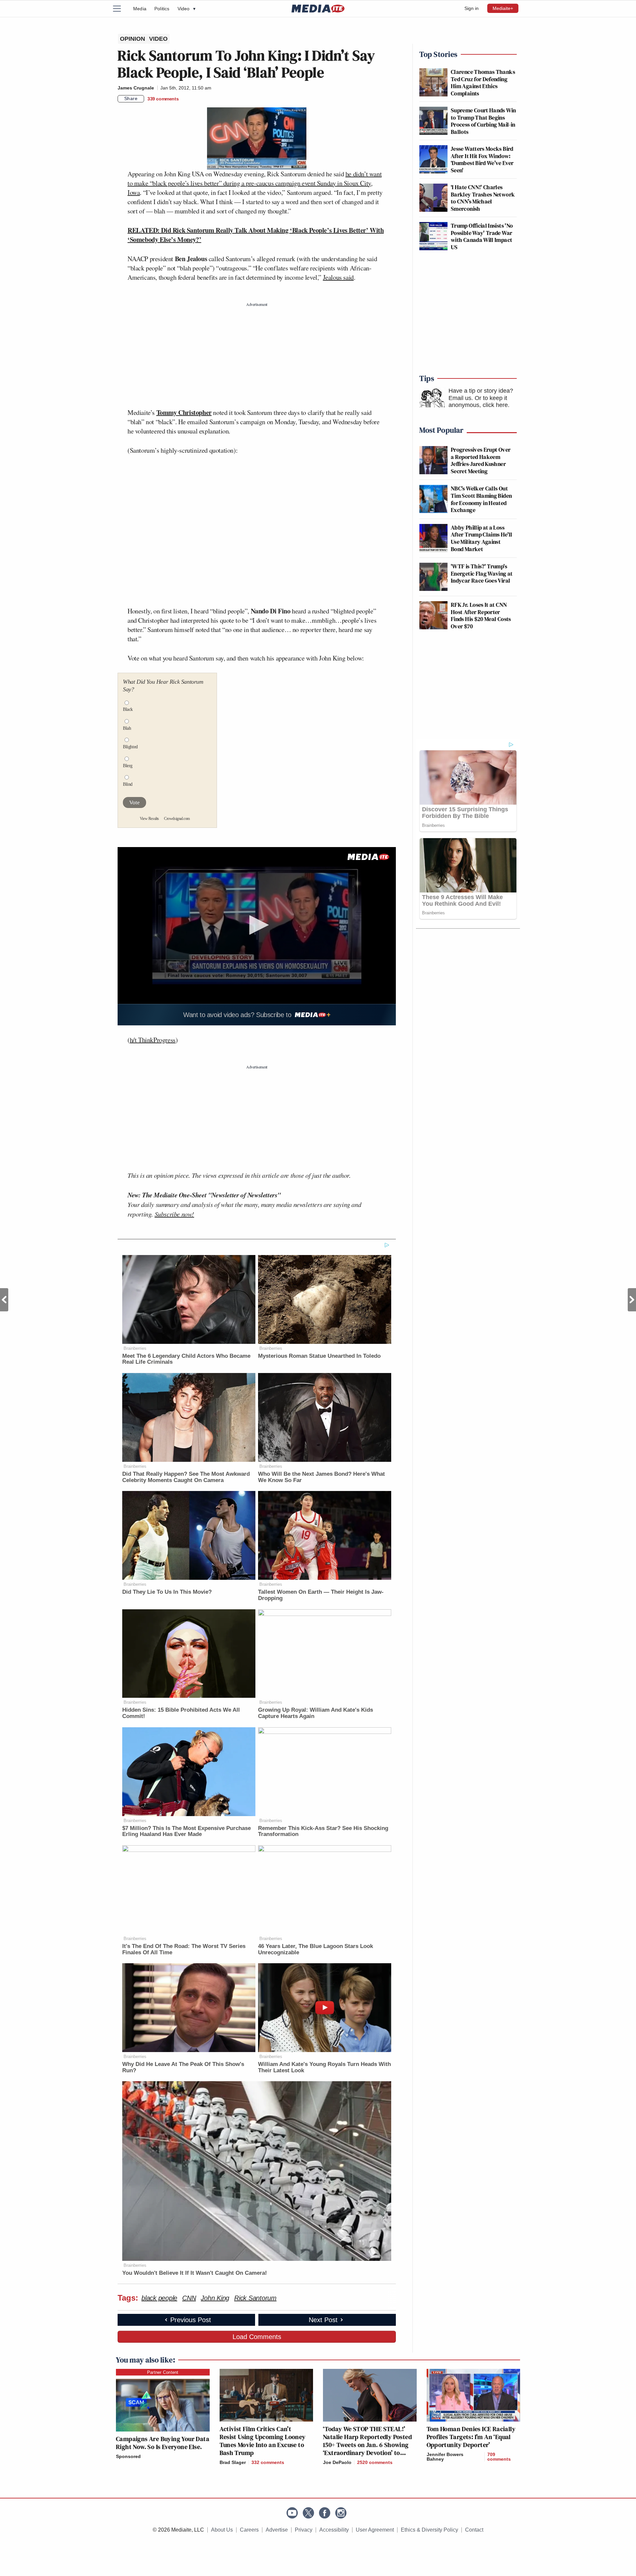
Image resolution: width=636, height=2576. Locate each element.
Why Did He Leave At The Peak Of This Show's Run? (183, 2067)
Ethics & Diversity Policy (429, 2530)
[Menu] (121, 9)
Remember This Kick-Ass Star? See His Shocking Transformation (323, 1831)
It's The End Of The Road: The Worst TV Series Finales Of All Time (184, 1949)
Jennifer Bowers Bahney (445, 2457)
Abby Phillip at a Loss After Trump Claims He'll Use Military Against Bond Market (482, 538)
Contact (474, 2530)
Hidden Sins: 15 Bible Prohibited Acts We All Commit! (181, 1713)
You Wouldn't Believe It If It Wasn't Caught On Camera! (195, 2273)
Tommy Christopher (184, 412)
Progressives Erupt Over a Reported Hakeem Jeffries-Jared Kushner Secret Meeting (481, 460)
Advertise (277, 2530)
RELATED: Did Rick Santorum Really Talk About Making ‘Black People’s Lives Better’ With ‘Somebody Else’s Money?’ (256, 235)
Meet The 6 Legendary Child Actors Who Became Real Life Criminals (186, 1359)
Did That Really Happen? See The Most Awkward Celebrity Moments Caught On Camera (186, 1477)
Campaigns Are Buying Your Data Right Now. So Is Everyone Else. (163, 2443)
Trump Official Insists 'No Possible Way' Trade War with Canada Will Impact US (482, 236)
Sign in (472, 8)
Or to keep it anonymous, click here (478, 402)
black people (159, 2298)
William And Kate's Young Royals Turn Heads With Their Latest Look (324, 2067)
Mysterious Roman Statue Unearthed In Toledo (319, 1356)
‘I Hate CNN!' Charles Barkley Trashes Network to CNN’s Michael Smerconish (483, 198)
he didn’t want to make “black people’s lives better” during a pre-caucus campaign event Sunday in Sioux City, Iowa (255, 183)
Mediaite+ (503, 8)
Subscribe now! (174, 1214)
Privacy (304, 2530)
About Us (222, 2530)
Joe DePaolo (337, 2462)
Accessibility (334, 2530)
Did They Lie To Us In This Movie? (167, 1592)
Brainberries (135, 1348)
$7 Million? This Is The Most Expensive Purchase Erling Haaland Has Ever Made (186, 1831)
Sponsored (128, 2456)
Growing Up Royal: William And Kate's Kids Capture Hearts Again (316, 1713)
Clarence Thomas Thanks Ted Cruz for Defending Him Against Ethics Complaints (483, 83)
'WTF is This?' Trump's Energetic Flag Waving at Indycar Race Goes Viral (482, 573)
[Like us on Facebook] (325, 2513)
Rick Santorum (255, 2298)
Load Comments (257, 2337)
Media (140, 9)
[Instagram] (341, 2513)
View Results (149, 819)
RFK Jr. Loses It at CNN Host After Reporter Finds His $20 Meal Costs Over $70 (481, 615)
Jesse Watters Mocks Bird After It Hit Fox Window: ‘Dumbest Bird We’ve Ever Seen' (482, 159)
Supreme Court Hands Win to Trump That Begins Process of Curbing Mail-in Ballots (483, 121)
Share (131, 98)
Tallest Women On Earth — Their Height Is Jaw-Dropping (321, 1595)
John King (215, 2298)
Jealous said (338, 277)
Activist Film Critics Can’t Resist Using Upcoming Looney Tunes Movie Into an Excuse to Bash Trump (263, 2441)
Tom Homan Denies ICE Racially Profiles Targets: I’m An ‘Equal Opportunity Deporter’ (471, 2437)
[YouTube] (292, 2513)
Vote (134, 802)
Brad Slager (233, 2462)
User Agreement (375, 2530)
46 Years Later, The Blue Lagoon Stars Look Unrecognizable (316, 1949)
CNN (189, 2298)
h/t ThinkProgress (153, 1040)
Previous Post (4, 1300)
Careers (249, 2530)
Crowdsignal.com (177, 819)
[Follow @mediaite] (308, 2513)
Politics (162, 9)
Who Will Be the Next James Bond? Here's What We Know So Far (321, 1477)
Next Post (632, 1300)
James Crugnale (136, 88)
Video (186, 9)
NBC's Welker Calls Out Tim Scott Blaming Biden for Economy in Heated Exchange (481, 499)
